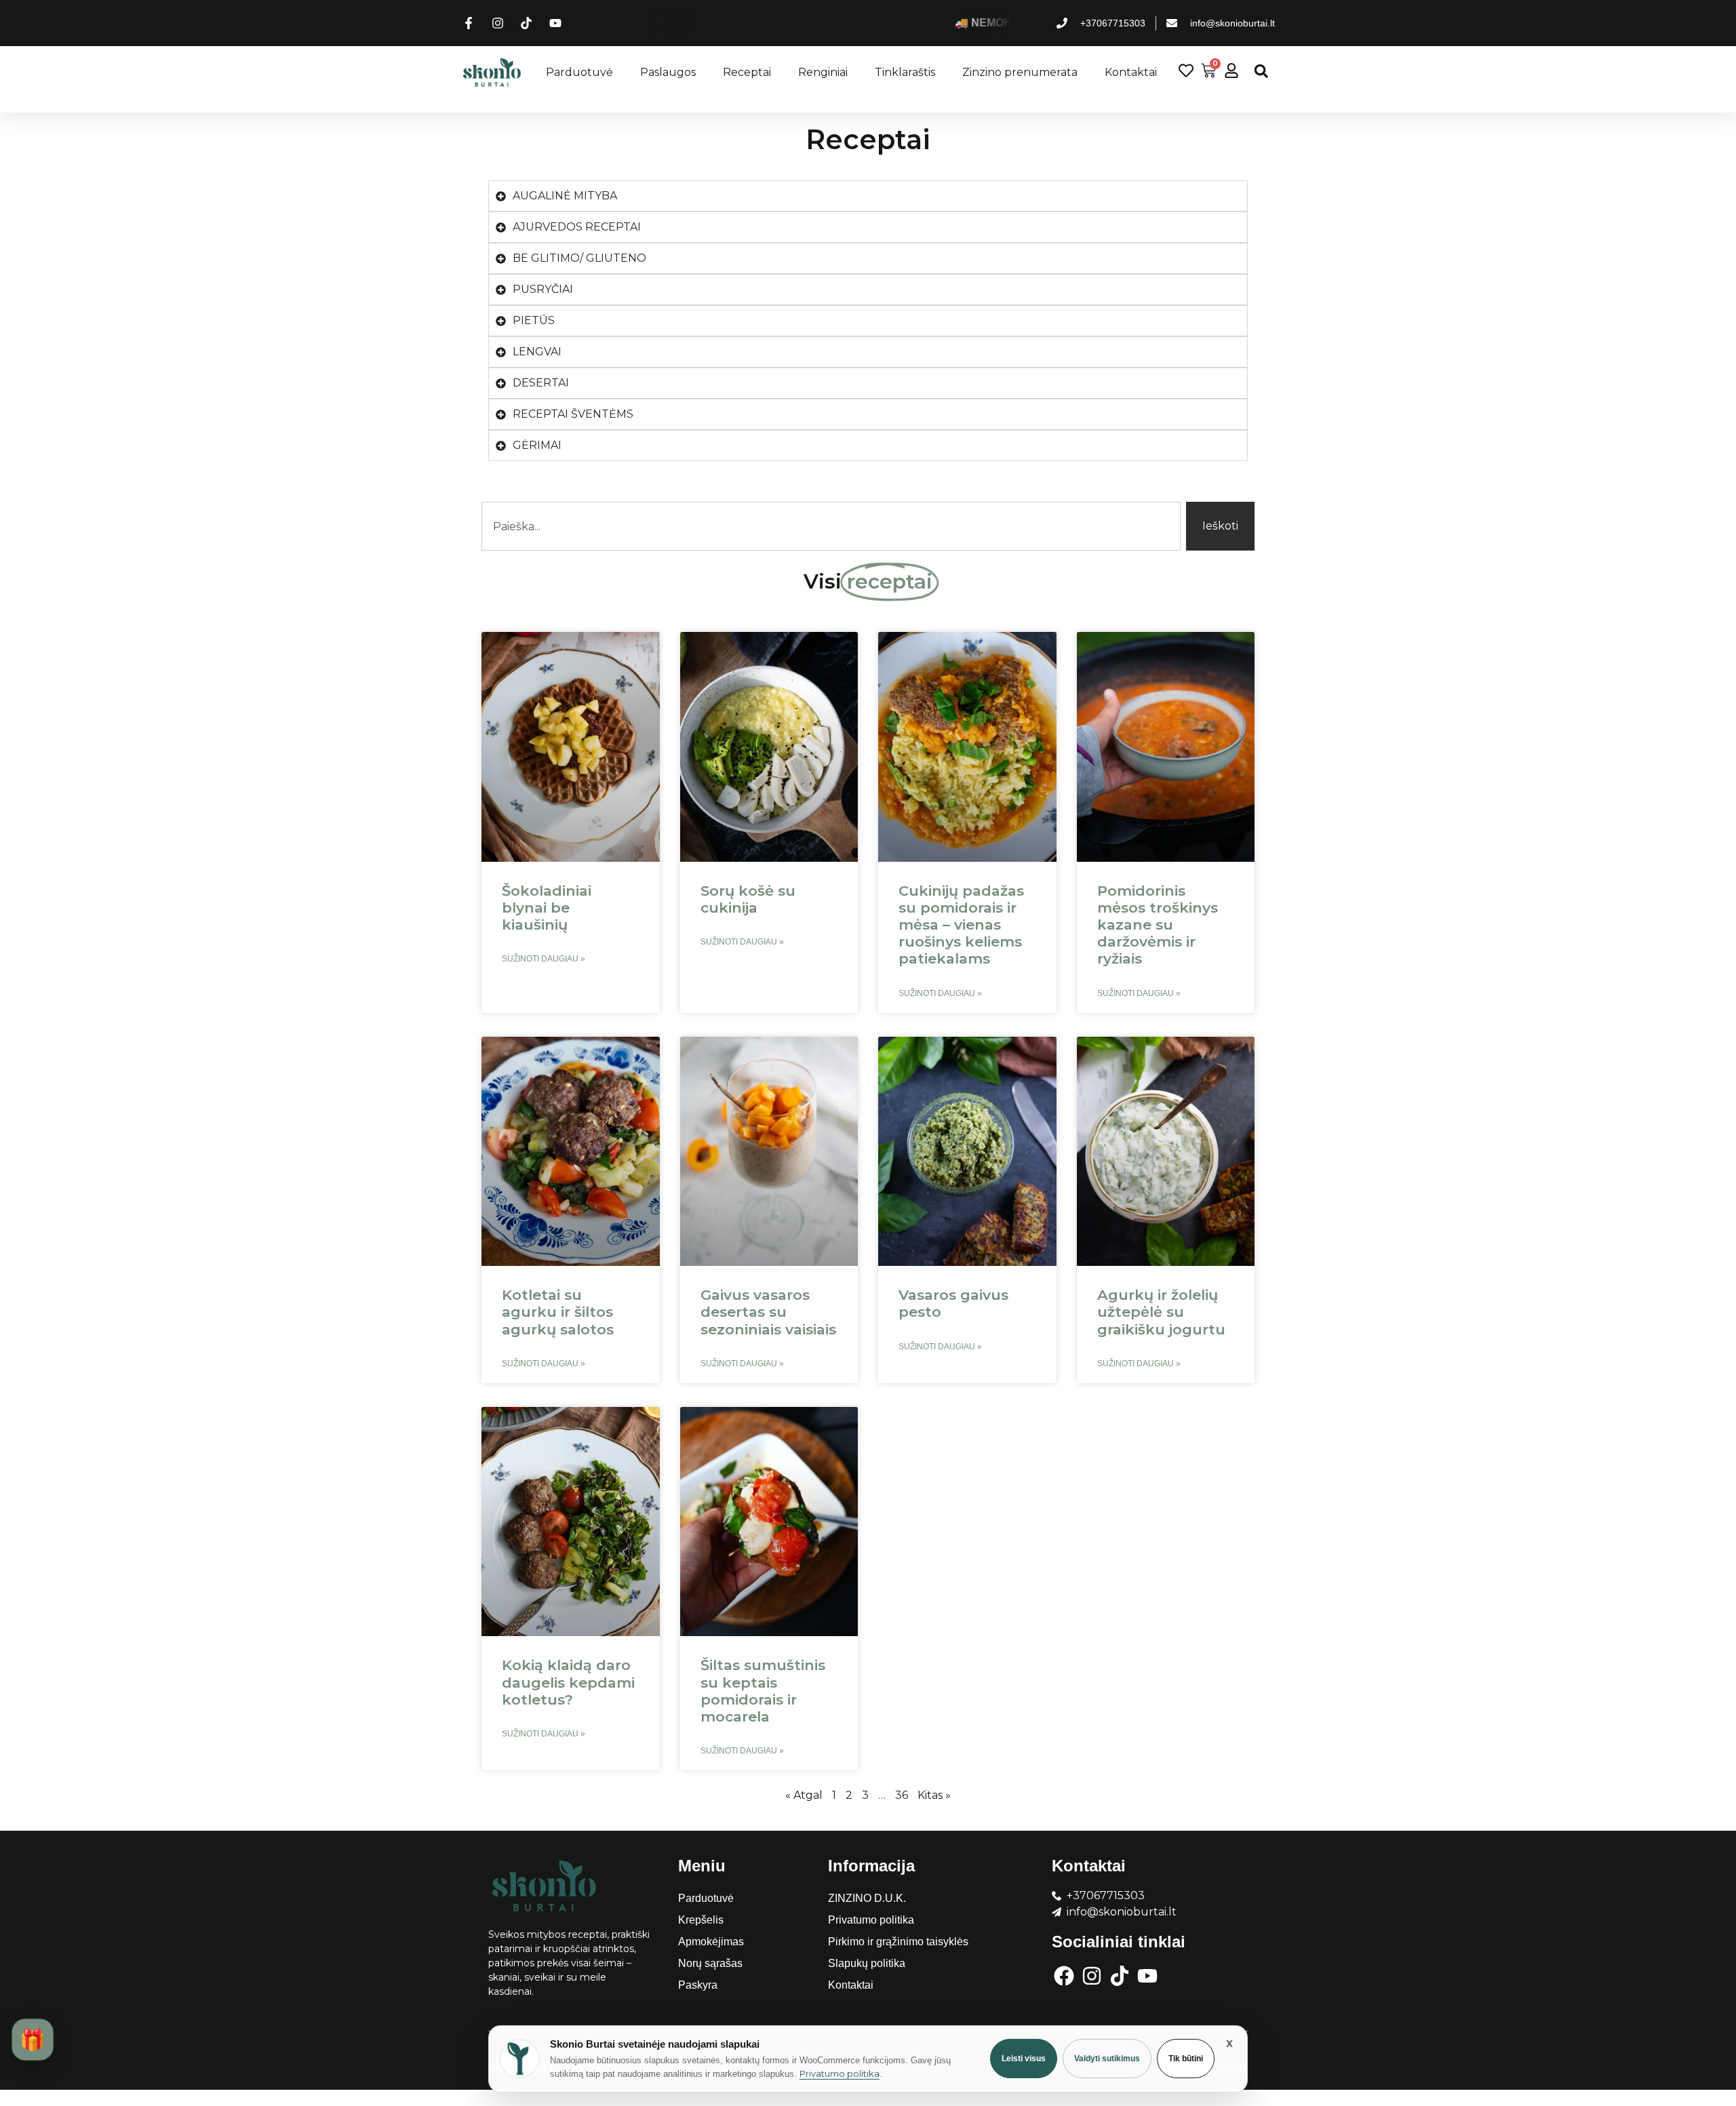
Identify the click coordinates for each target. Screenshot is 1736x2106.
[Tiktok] (1120, 1976)
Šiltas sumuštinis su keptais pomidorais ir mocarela (763, 1691)
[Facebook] (1064, 1976)
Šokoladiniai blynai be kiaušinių (547, 908)
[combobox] (831, 526)
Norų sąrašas (710, 1963)
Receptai (747, 72)
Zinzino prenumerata (1020, 72)
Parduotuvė (579, 72)
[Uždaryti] (1229, 2043)
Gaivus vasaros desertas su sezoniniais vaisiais (768, 1312)
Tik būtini (1186, 2059)
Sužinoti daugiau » (544, 959)
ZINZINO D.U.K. (867, 1898)
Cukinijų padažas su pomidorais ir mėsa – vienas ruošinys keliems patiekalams (961, 925)
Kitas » (934, 1795)
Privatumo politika (871, 1920)
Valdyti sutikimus (1107, 2059)
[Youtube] (1147, 1976)
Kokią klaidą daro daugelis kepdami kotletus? (568, 1682)
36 (902, 1795)
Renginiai (823, 72)
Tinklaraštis (905, 72)
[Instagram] (1092, 1976)
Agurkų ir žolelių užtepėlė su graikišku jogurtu (1161, 1312)
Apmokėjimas (711, 1942)
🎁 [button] (32, 2040)
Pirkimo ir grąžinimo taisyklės (898, 1942)
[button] (1261, 71)
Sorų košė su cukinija (748, 899)
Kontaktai (1131, 72)
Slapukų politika (867, 1963)
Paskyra (698, 1985)
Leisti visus (1024, 2059)
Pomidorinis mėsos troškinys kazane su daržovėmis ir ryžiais (1158, 925)
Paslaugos (668, 72)
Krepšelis (701, 1920)
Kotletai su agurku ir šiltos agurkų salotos (558, 1312)
